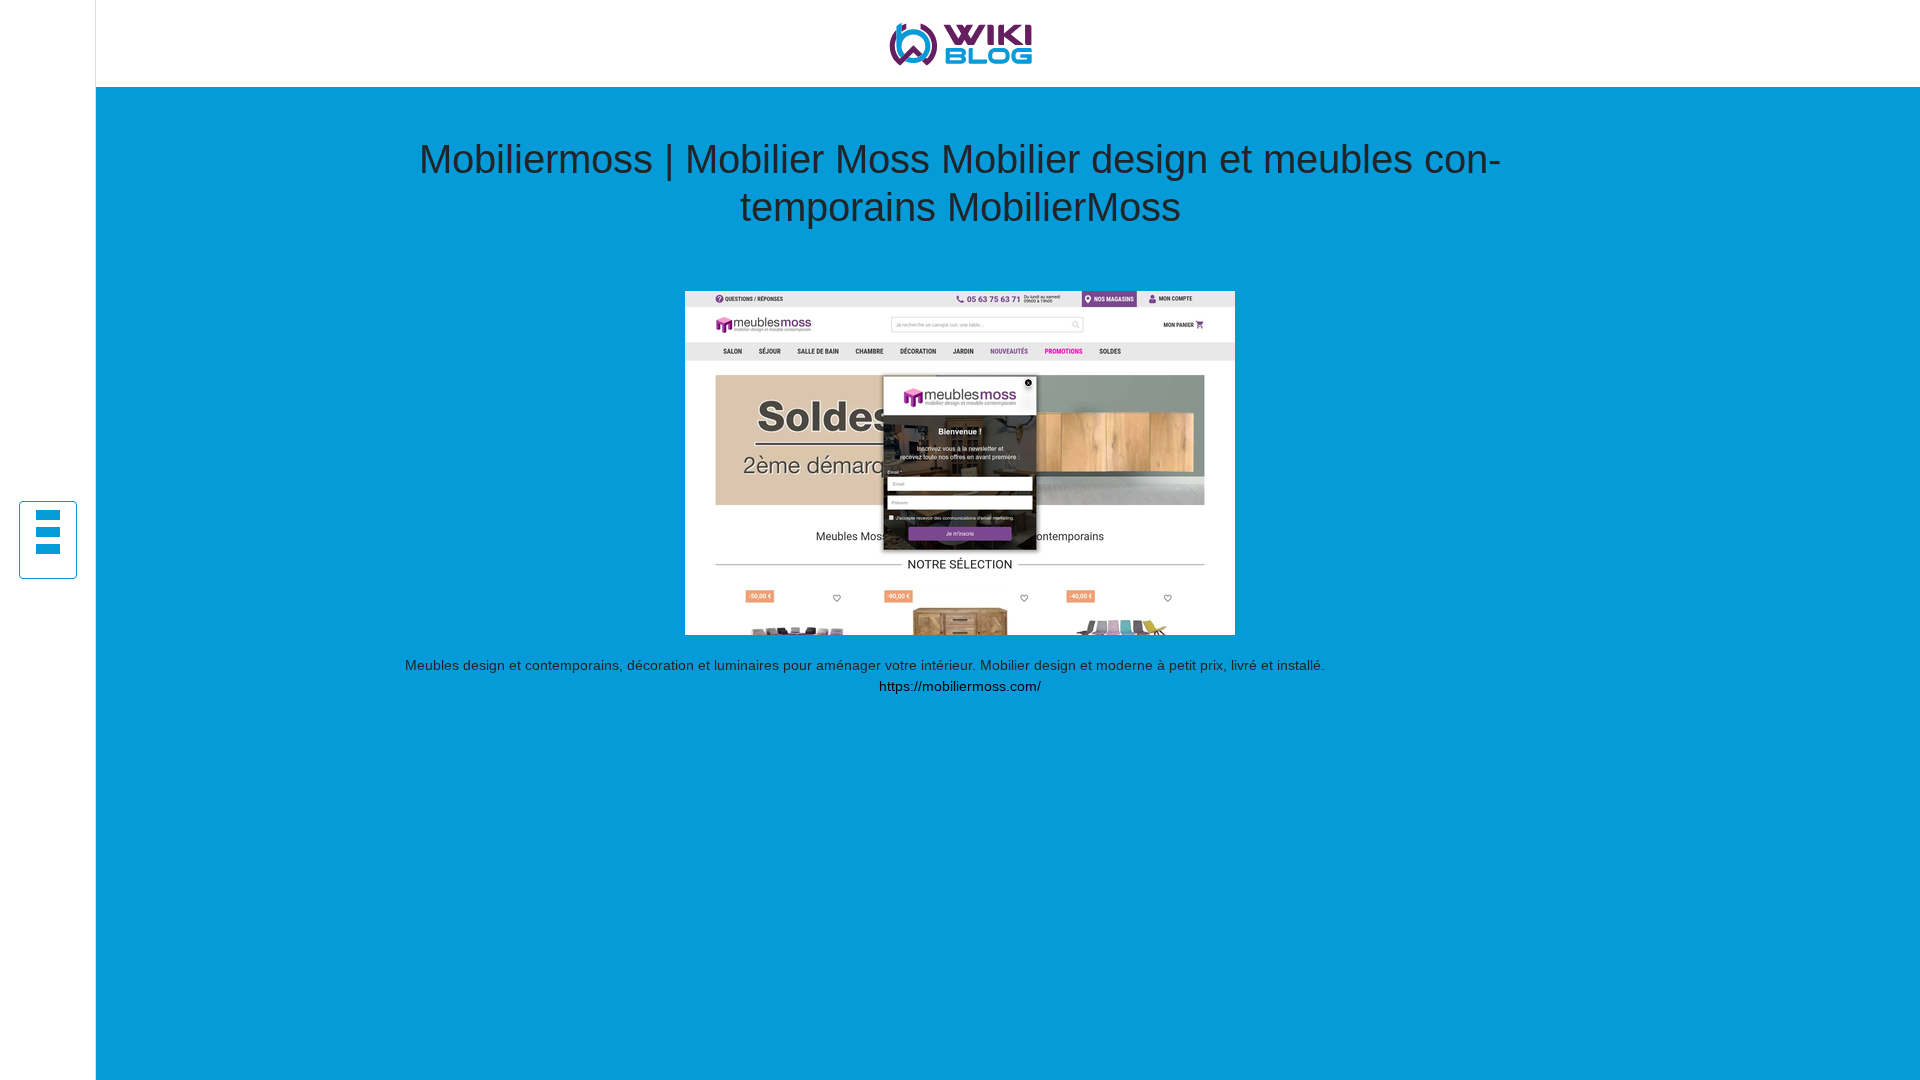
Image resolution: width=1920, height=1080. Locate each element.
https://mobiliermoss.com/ (960, 686)
